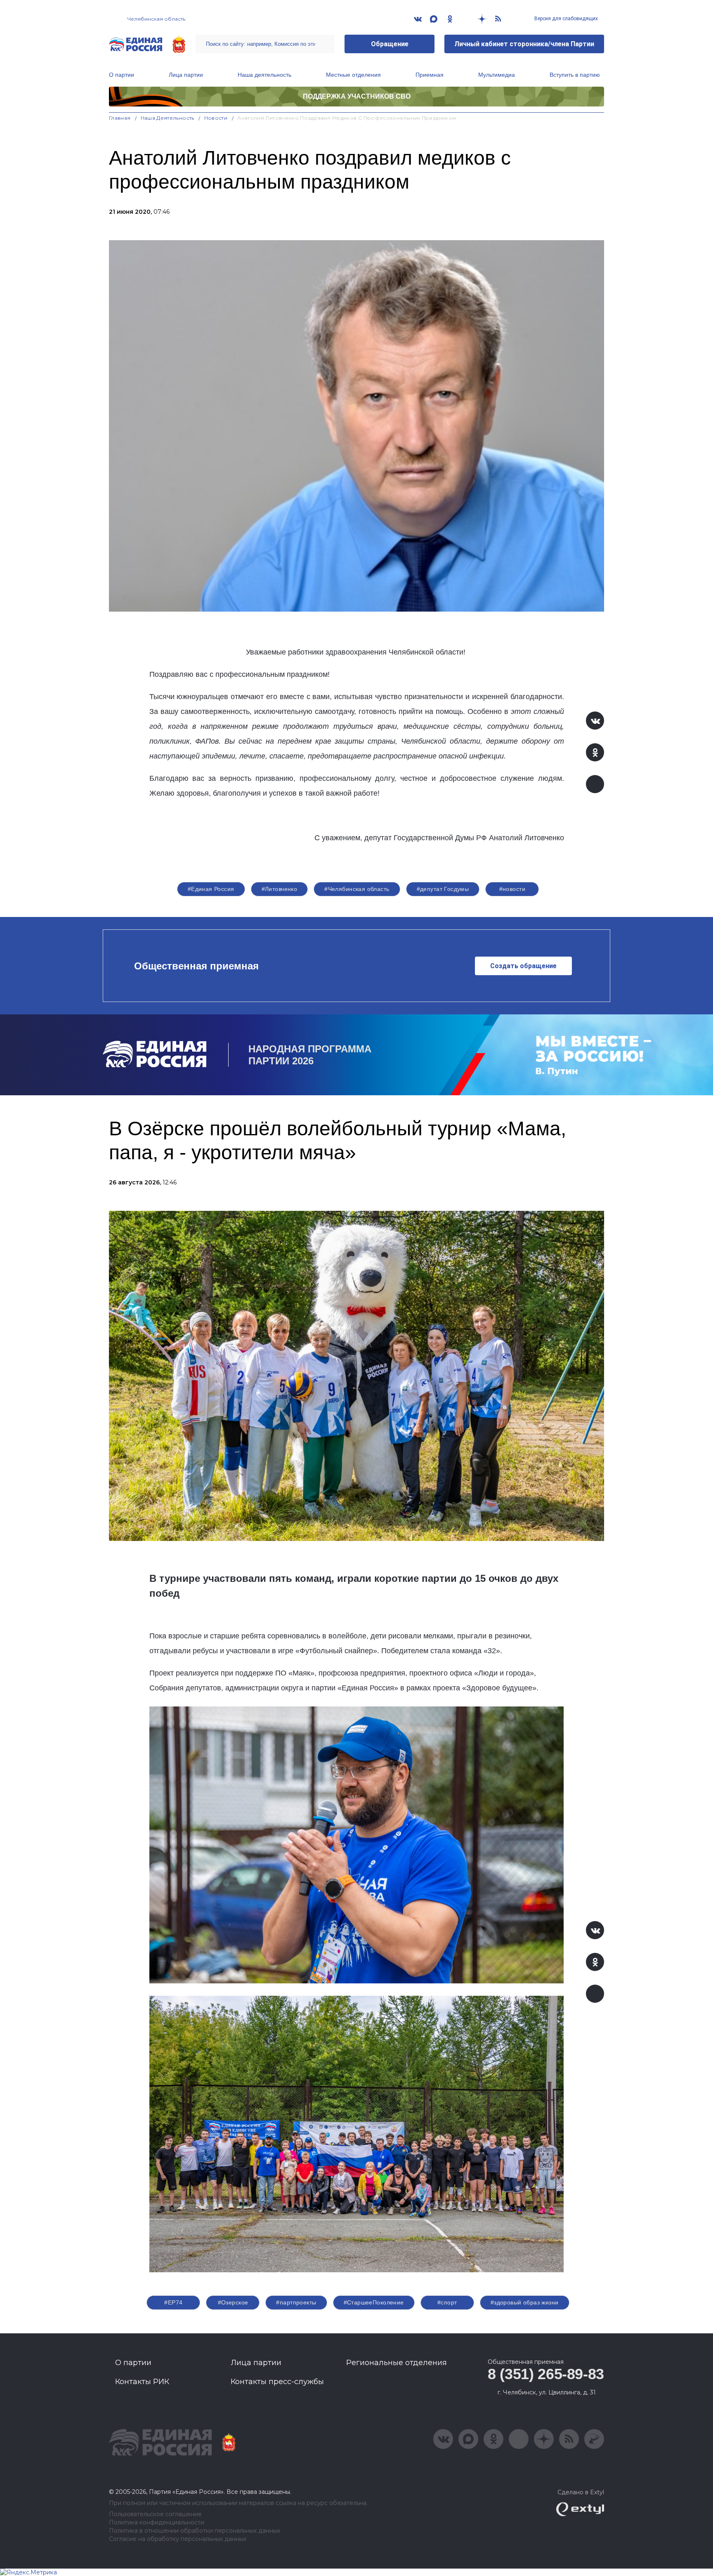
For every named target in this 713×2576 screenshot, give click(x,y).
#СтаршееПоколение (374, 2302)
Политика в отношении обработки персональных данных (195, 2531)
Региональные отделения (397, 2363)
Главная (120, 118)
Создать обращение (523, 966)
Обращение (390, 44)
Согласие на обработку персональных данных (178, 2539)
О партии (122, 75)
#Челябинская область (357, 889)
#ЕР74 (173, 2302)
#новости (512, 889)
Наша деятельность (264, 75)
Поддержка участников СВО (357, 96)
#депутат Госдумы (443, 889)
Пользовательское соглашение (155, 2514)
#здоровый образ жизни (525, 2302)
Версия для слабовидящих (565, 19)
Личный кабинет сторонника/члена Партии (524, 44)
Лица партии (186, 75)
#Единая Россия (211, 889)
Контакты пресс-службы (277, 2382)
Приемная (430, 75)
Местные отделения (353, 75)
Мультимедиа (497, 75)
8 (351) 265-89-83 (546, 2374)
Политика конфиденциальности (157, 2523)
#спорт (447, 2302)
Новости (216, 118)
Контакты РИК (142, 2382)
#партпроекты (296, 2302)
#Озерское (233, 2302)
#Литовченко (280, 889)
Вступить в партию (575, 75)
